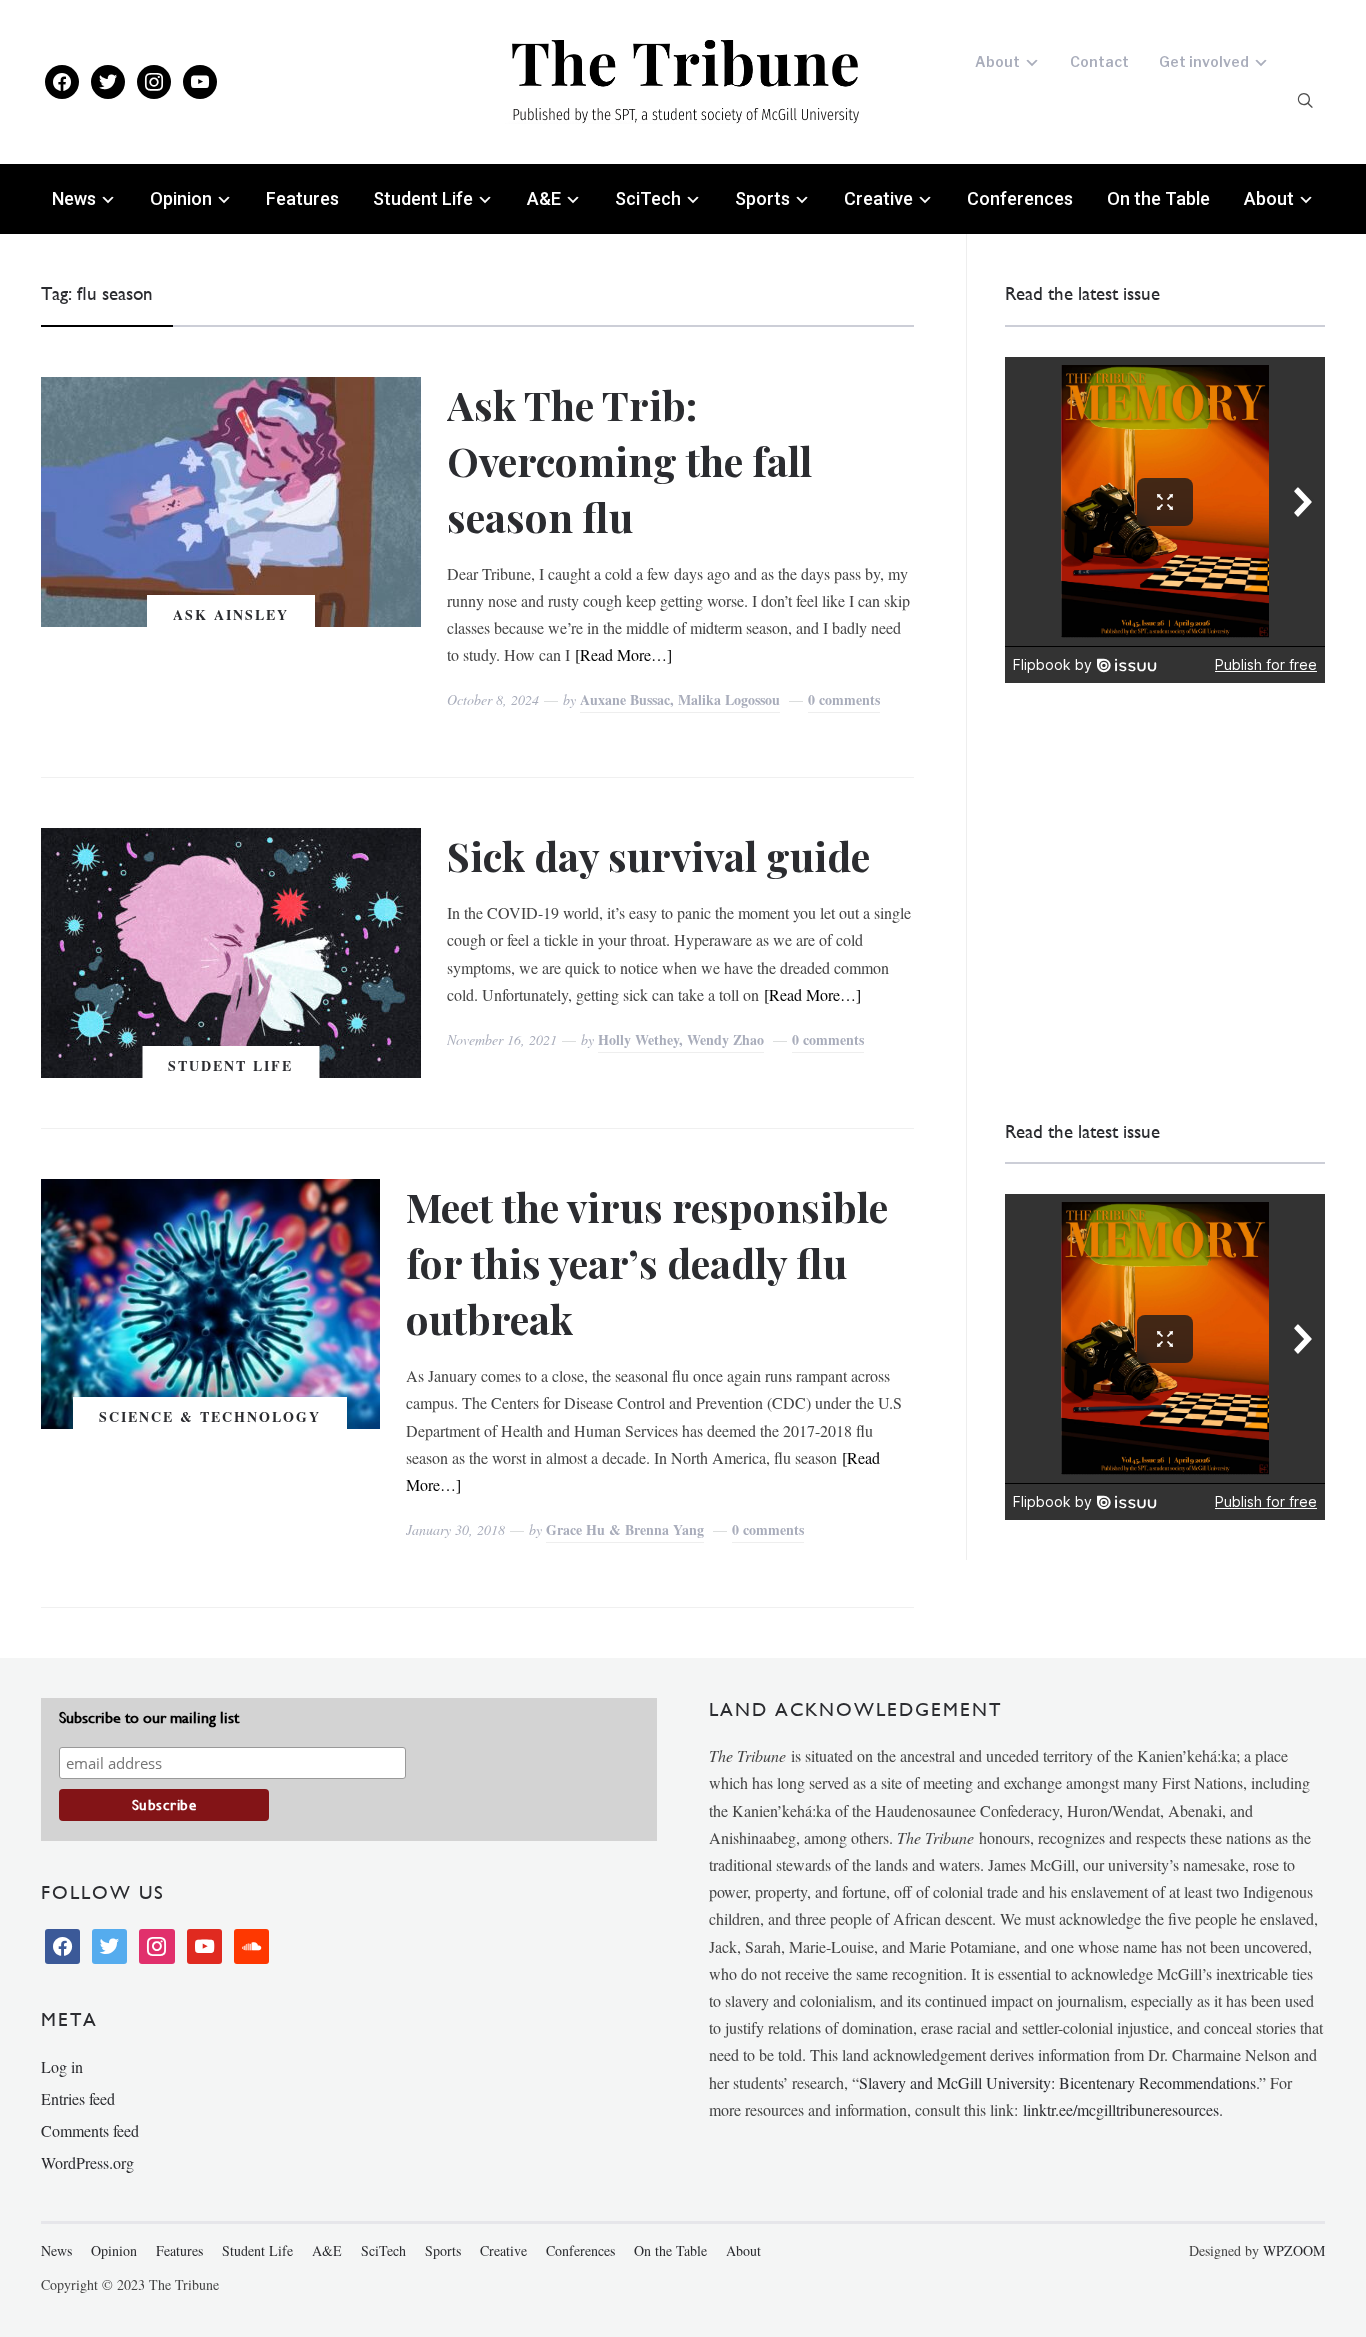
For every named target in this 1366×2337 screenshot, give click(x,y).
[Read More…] (623, 654)
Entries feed (78, 2098)
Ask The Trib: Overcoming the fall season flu (629, 460)
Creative (878, 198)
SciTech (648, 198)
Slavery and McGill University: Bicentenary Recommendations (1057, 2082)
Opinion (181, 198)
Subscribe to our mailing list (149, 1717)
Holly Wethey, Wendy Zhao (681, 1039)
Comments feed (90, 2130)
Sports (762, 198)
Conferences (1020, 198)
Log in (62, 2066)
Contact (1099, 61)
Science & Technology (210, 1416)
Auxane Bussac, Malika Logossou (680, 699)
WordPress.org (87, 2162)
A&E (544, 198)
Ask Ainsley (231, 614)
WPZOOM (1294, 2250)
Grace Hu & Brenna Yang (625, 1529)
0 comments (844, 699)
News (74, 198)
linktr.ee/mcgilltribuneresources (1121, 2109)
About (997, 61)
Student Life (423, 198)
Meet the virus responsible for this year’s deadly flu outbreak (647, 1262)
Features (302, 198)
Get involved (1204, 61)
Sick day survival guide (658, 855)
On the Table (1158, 198)
